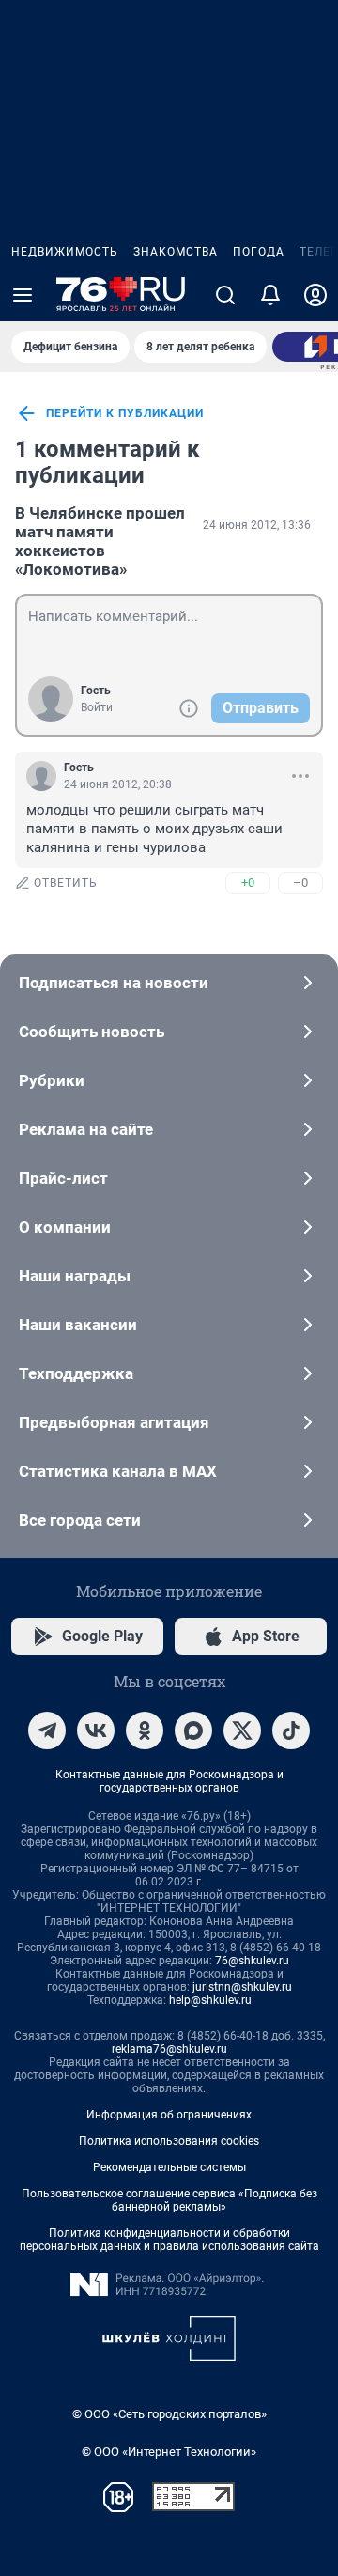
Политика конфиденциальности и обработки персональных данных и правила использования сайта (169, 2240)
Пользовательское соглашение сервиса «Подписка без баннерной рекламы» (169, 2200)
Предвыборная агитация (114, 1422)
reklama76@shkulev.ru (169, 2049)
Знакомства (176, 252)
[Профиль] (315, 295)
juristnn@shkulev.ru (242, 1987)
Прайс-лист (63, 1178)
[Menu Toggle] (23, 295)
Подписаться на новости (114, 983)
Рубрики (52, 1080)
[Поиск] (225, 295)
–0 (300, 883)
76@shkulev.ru (252, 1961)
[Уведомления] (270, 295)
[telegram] (47, 1730)
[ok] (145, 1730)
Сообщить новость (92, 1032)
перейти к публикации (125, 413)
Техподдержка (76, 1373)
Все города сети (80, 1520)
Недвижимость (65, 252)
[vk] (96, 1730)
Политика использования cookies (169, 2141)
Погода (259, 252)
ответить (66, 883)
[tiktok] (291, 1730)
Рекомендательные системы (169, 2167)
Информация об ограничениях (169, 2115)
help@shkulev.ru (210, 2000)
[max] (193, 1730)
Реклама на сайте (86, 1129)
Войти (97, 707)
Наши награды (75, 1276)
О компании (65, 1227)
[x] (242, 1730)
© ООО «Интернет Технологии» (169, 2452)
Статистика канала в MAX (118, 1471)
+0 (248, 883)
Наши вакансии (78, 1325)
